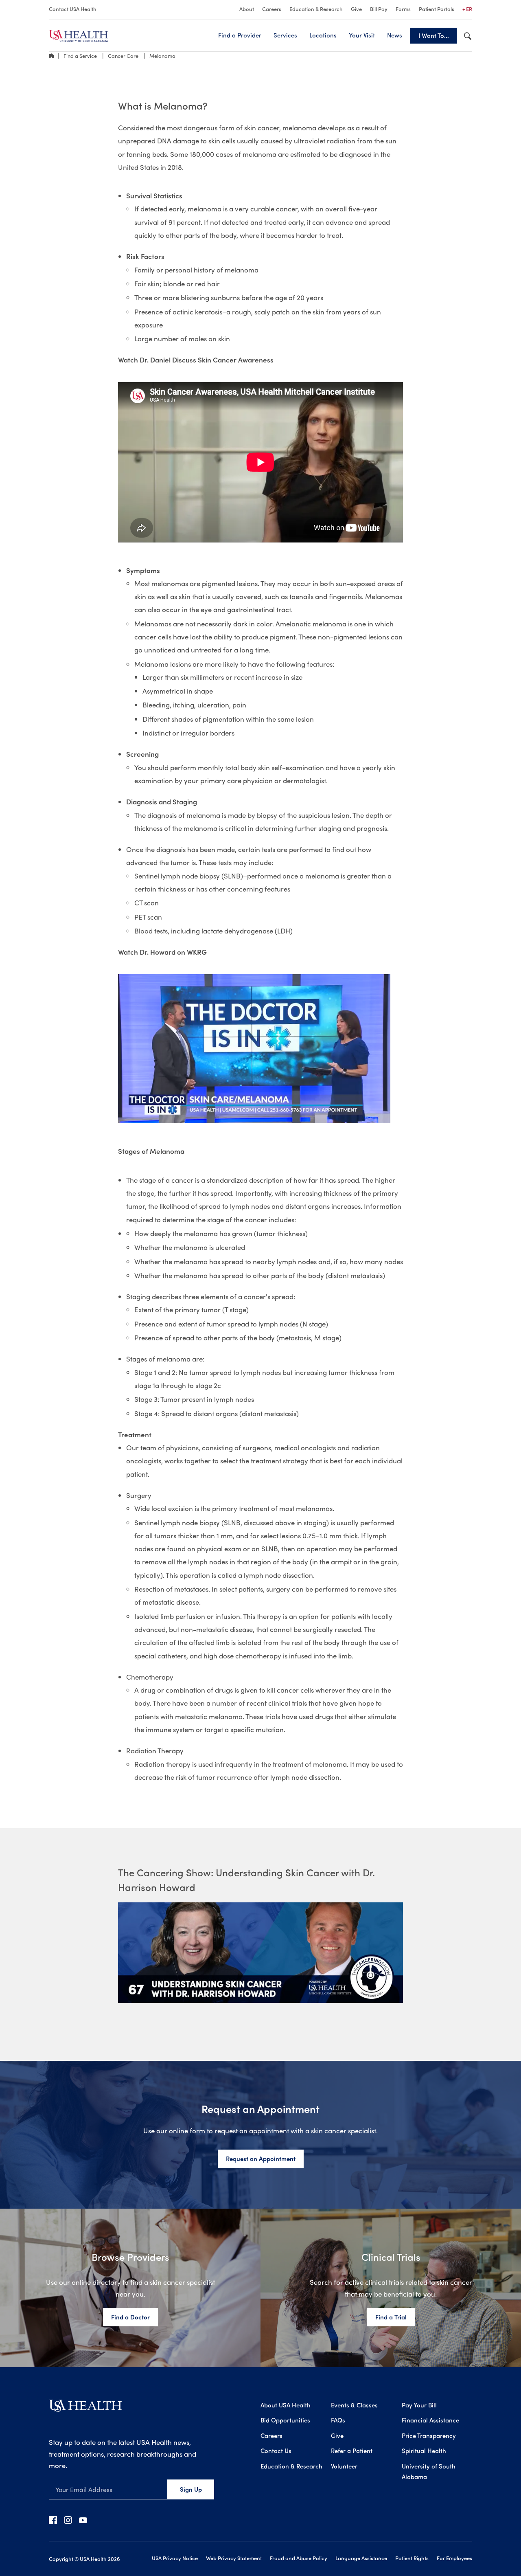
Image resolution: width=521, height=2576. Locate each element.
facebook (53, 2520)
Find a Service (81, 56)
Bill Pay (379, 9)
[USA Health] (85, 2409)
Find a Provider (240, 35)
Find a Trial (391, 2317)
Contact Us (276, 2451)
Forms (403, 9)
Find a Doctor (130, 2317)
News (395, 35)
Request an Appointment (261, 2159)
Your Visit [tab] (362, 35)
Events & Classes (354, 2405)
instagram (68, 2520)
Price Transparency (429, 2435)
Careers (272, 9)
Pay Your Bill (419, 2405)
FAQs (338, 2420)
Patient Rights (412, 2558)
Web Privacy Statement (234, 2558)
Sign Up (191, 2489)
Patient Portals (437, 9)
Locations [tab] (323, 35)
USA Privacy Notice (175, 2558)
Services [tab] (285, 35)
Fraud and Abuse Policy (299, 2558)
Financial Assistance (430, 2420)
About (247, 9)
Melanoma (162, 56)
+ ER (467, 9)
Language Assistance (361, 2558)
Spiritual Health (424, 2451)
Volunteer (344, 2466)
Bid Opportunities (285, 2420)
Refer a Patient (352, 2451)
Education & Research (316, 9)
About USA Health (286, 2405)
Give (356, 9)
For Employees (454, 2558)
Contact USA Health (73, 9)
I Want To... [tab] (434, 35)
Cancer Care (124, 56)
